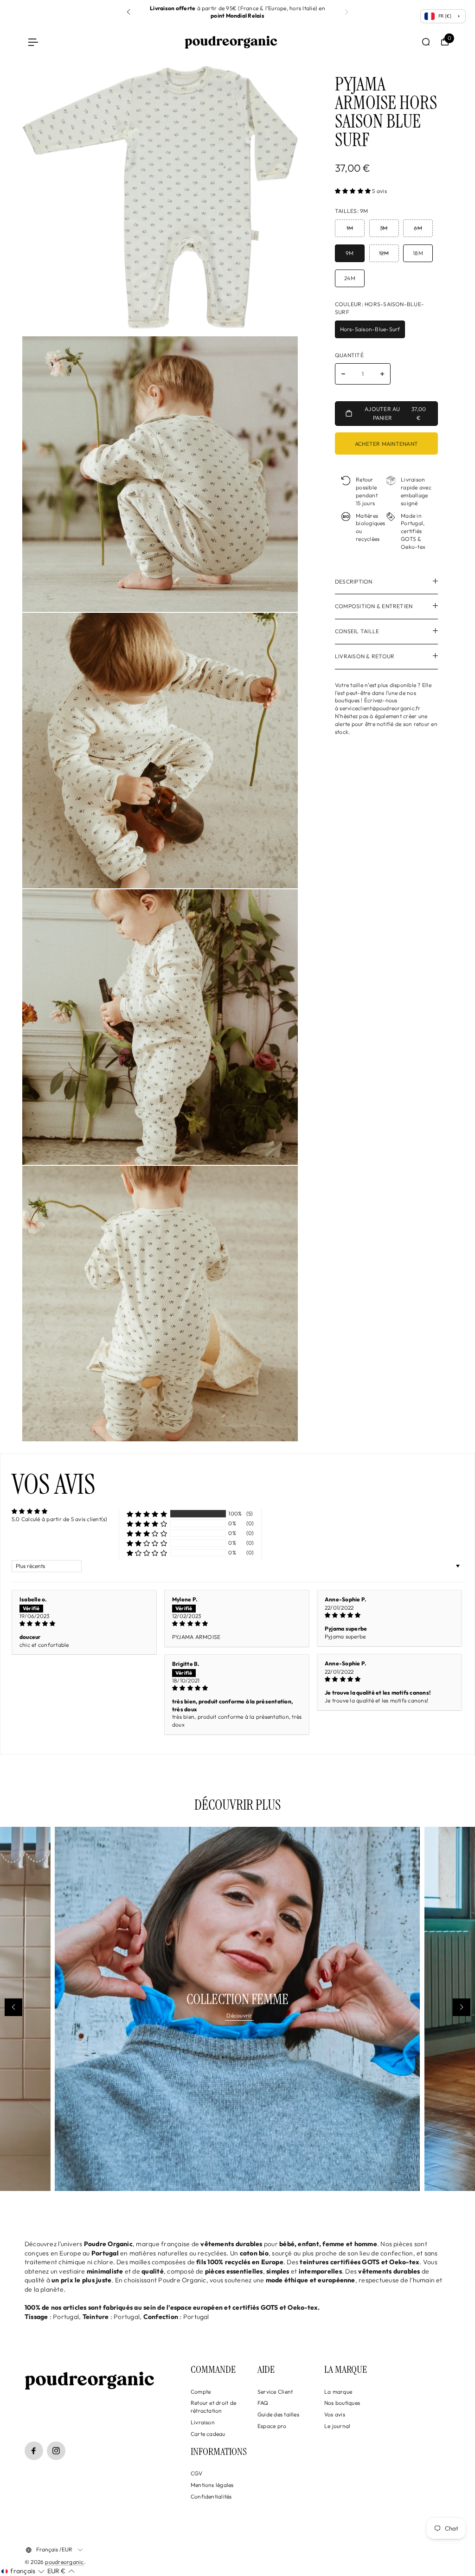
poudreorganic (64, 2562)
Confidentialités (211, 2496)
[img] (84, 1624)
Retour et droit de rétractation (213, 2407)
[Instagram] (56, 2451)
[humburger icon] (33, 42)
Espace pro (272, 2426)
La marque (338, 2392)
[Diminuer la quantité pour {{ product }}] (343, 374)
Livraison (203, 2422)
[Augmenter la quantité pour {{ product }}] (382, 374)
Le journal (337, 2426)
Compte (201, 2392)
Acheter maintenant (386, 444)
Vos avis (335, 2414)
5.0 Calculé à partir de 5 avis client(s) (60, 1519)
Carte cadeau (208, 2434)
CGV (197, 2473)
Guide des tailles (278, 2414)
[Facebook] (34, 2451)
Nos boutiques (342, 2403)
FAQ (263, 2403)
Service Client (275, 2392)
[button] (128, 12)
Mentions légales (212, 2485)
